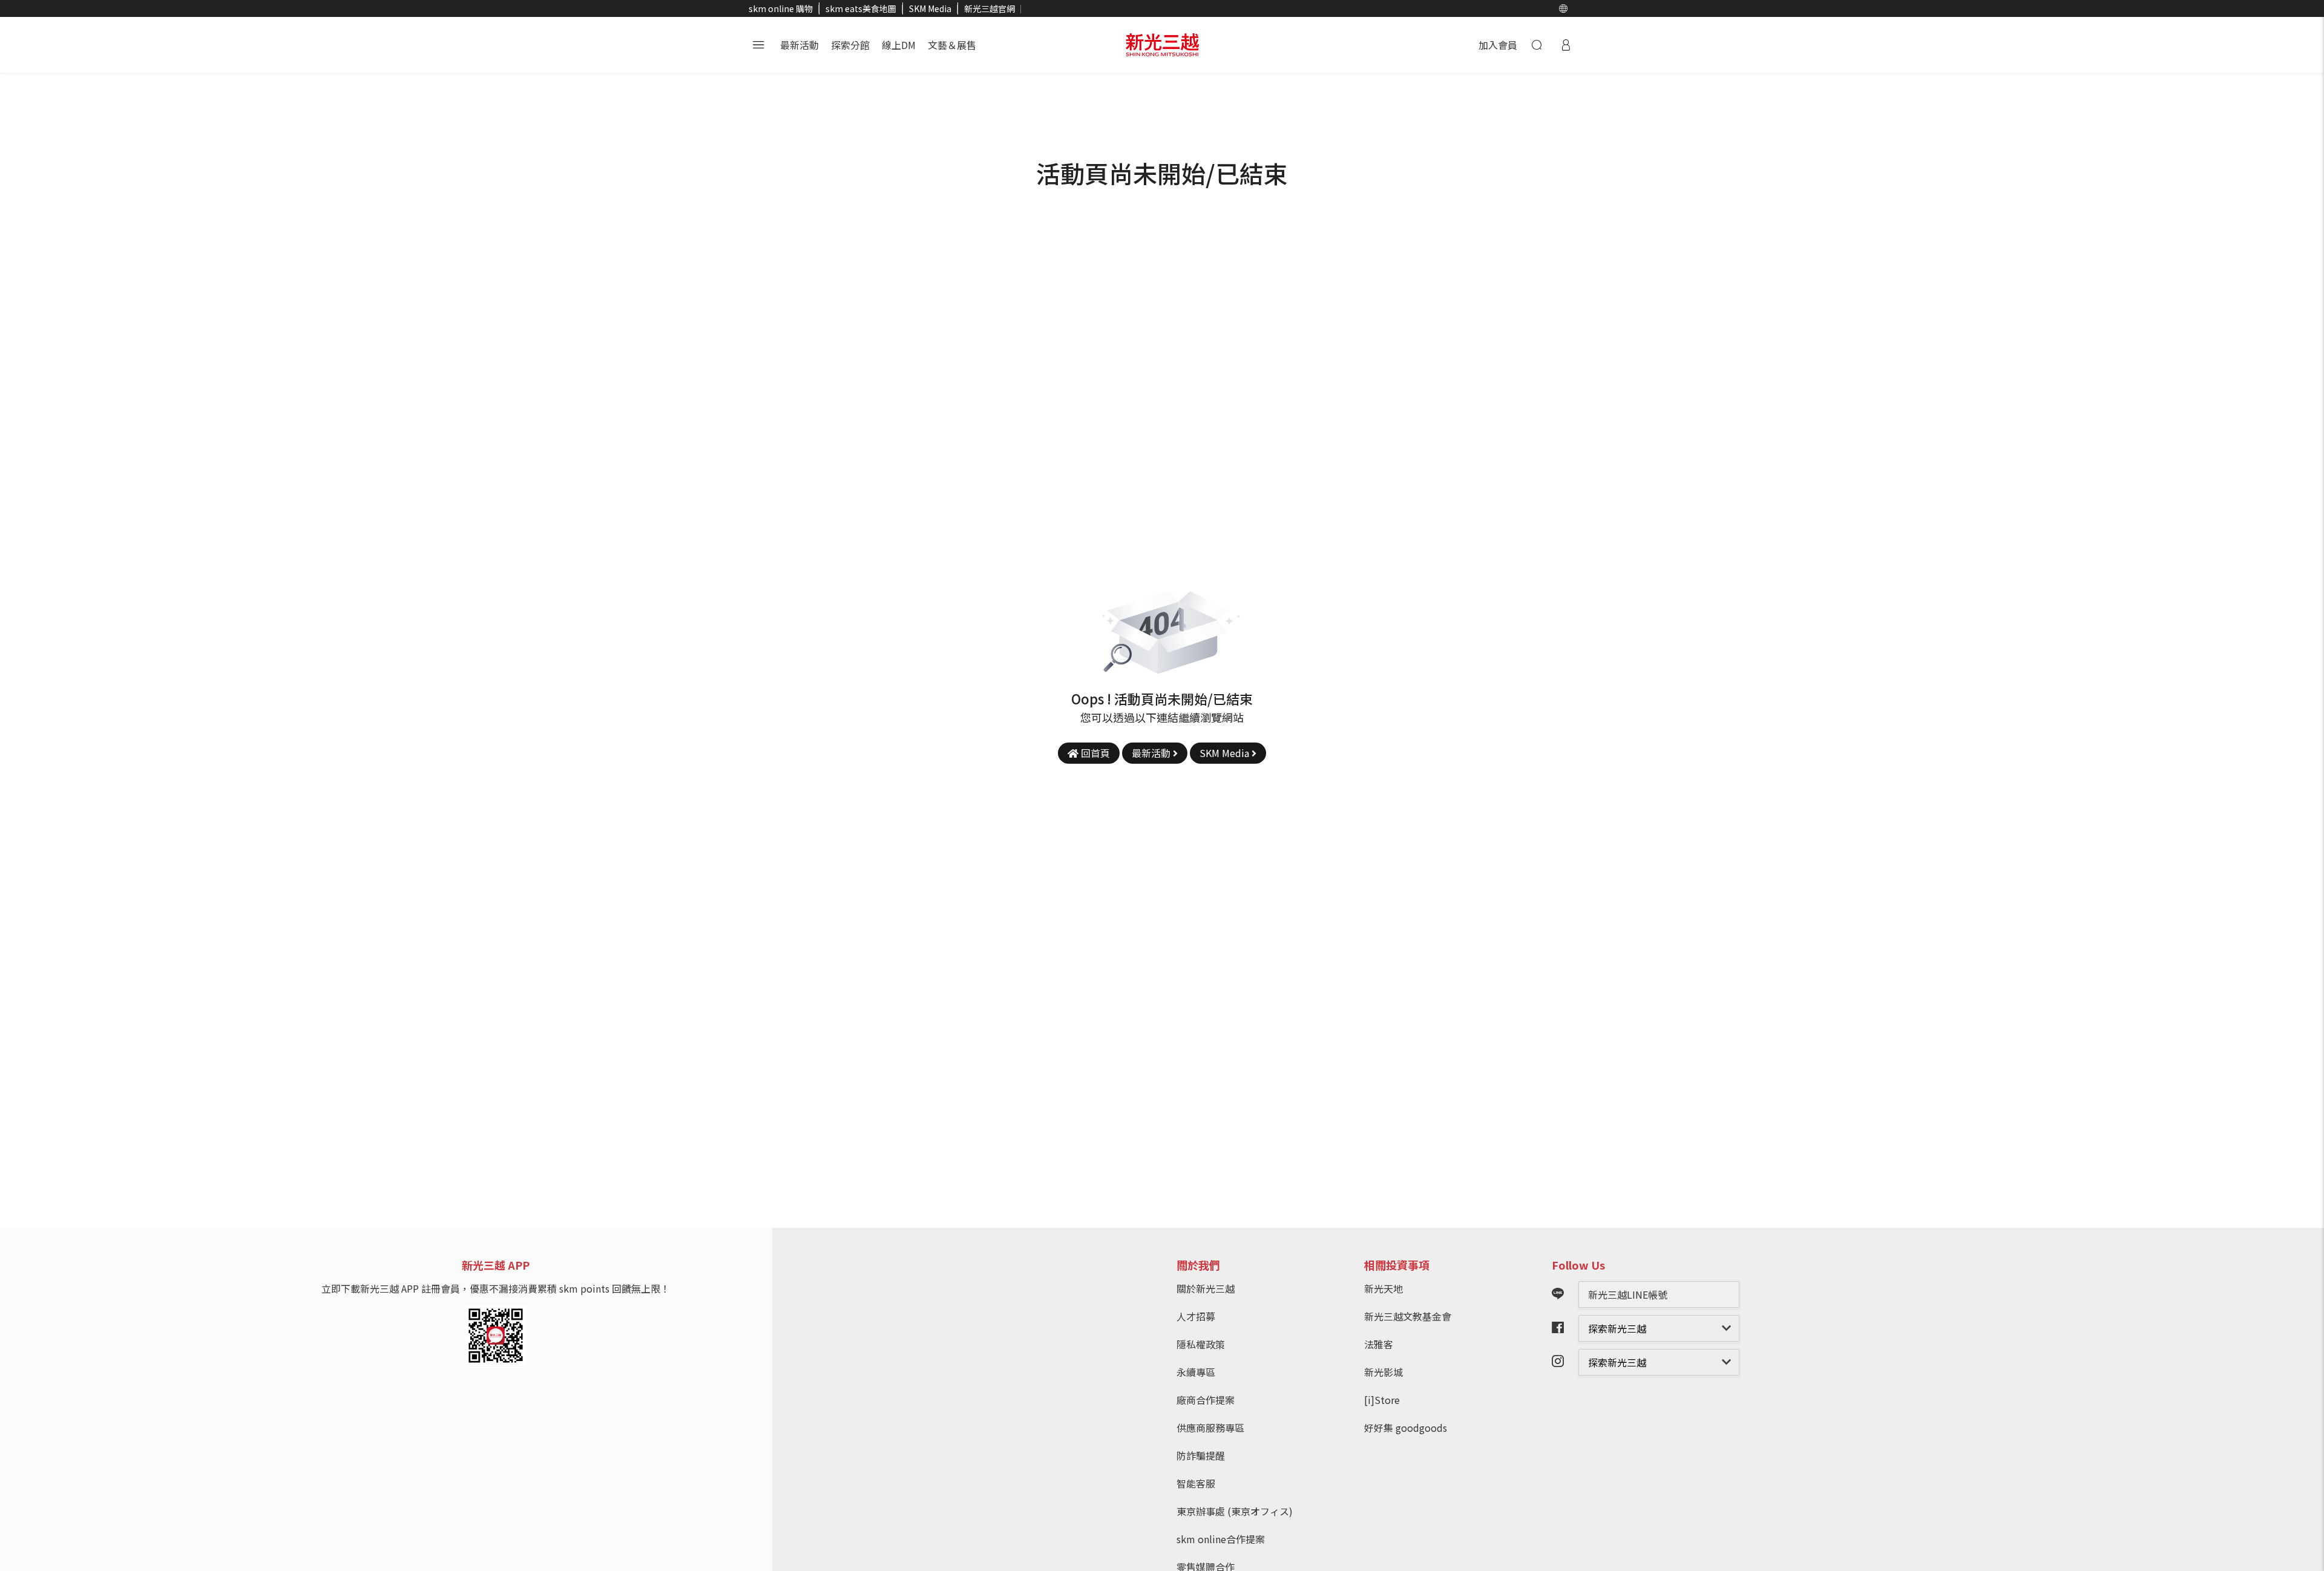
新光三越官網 (990, 8)
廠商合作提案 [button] (1206, 1400)
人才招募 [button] (1196, 1316)
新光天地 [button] (1384, 1288)
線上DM (899, 45)
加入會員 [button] (1498, 45)
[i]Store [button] (1382, 1400)
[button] (1563, 8)
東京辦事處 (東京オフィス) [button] (1235, 1511)
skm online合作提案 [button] (1221, 1539)
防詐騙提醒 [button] (1201, 1455)
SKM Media (930, 8)
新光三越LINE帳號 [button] (1628, 1294)
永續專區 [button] (1196, 1372)
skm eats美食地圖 (861, 8)
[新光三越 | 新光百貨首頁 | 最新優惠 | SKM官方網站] (1162, 45)
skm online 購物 (781, 8)
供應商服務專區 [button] (1210, 1428)
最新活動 (799, 45)
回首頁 (1094, 753)
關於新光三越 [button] (1206, 1288)
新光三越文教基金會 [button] (1408, 1316)
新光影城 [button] (1384, 1372)
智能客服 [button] (1196, 1483)
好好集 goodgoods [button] (1406, 1428)
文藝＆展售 (952, 45)
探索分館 (850, 45)
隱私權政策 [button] (1201, 1344)
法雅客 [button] (1379, 1344)
